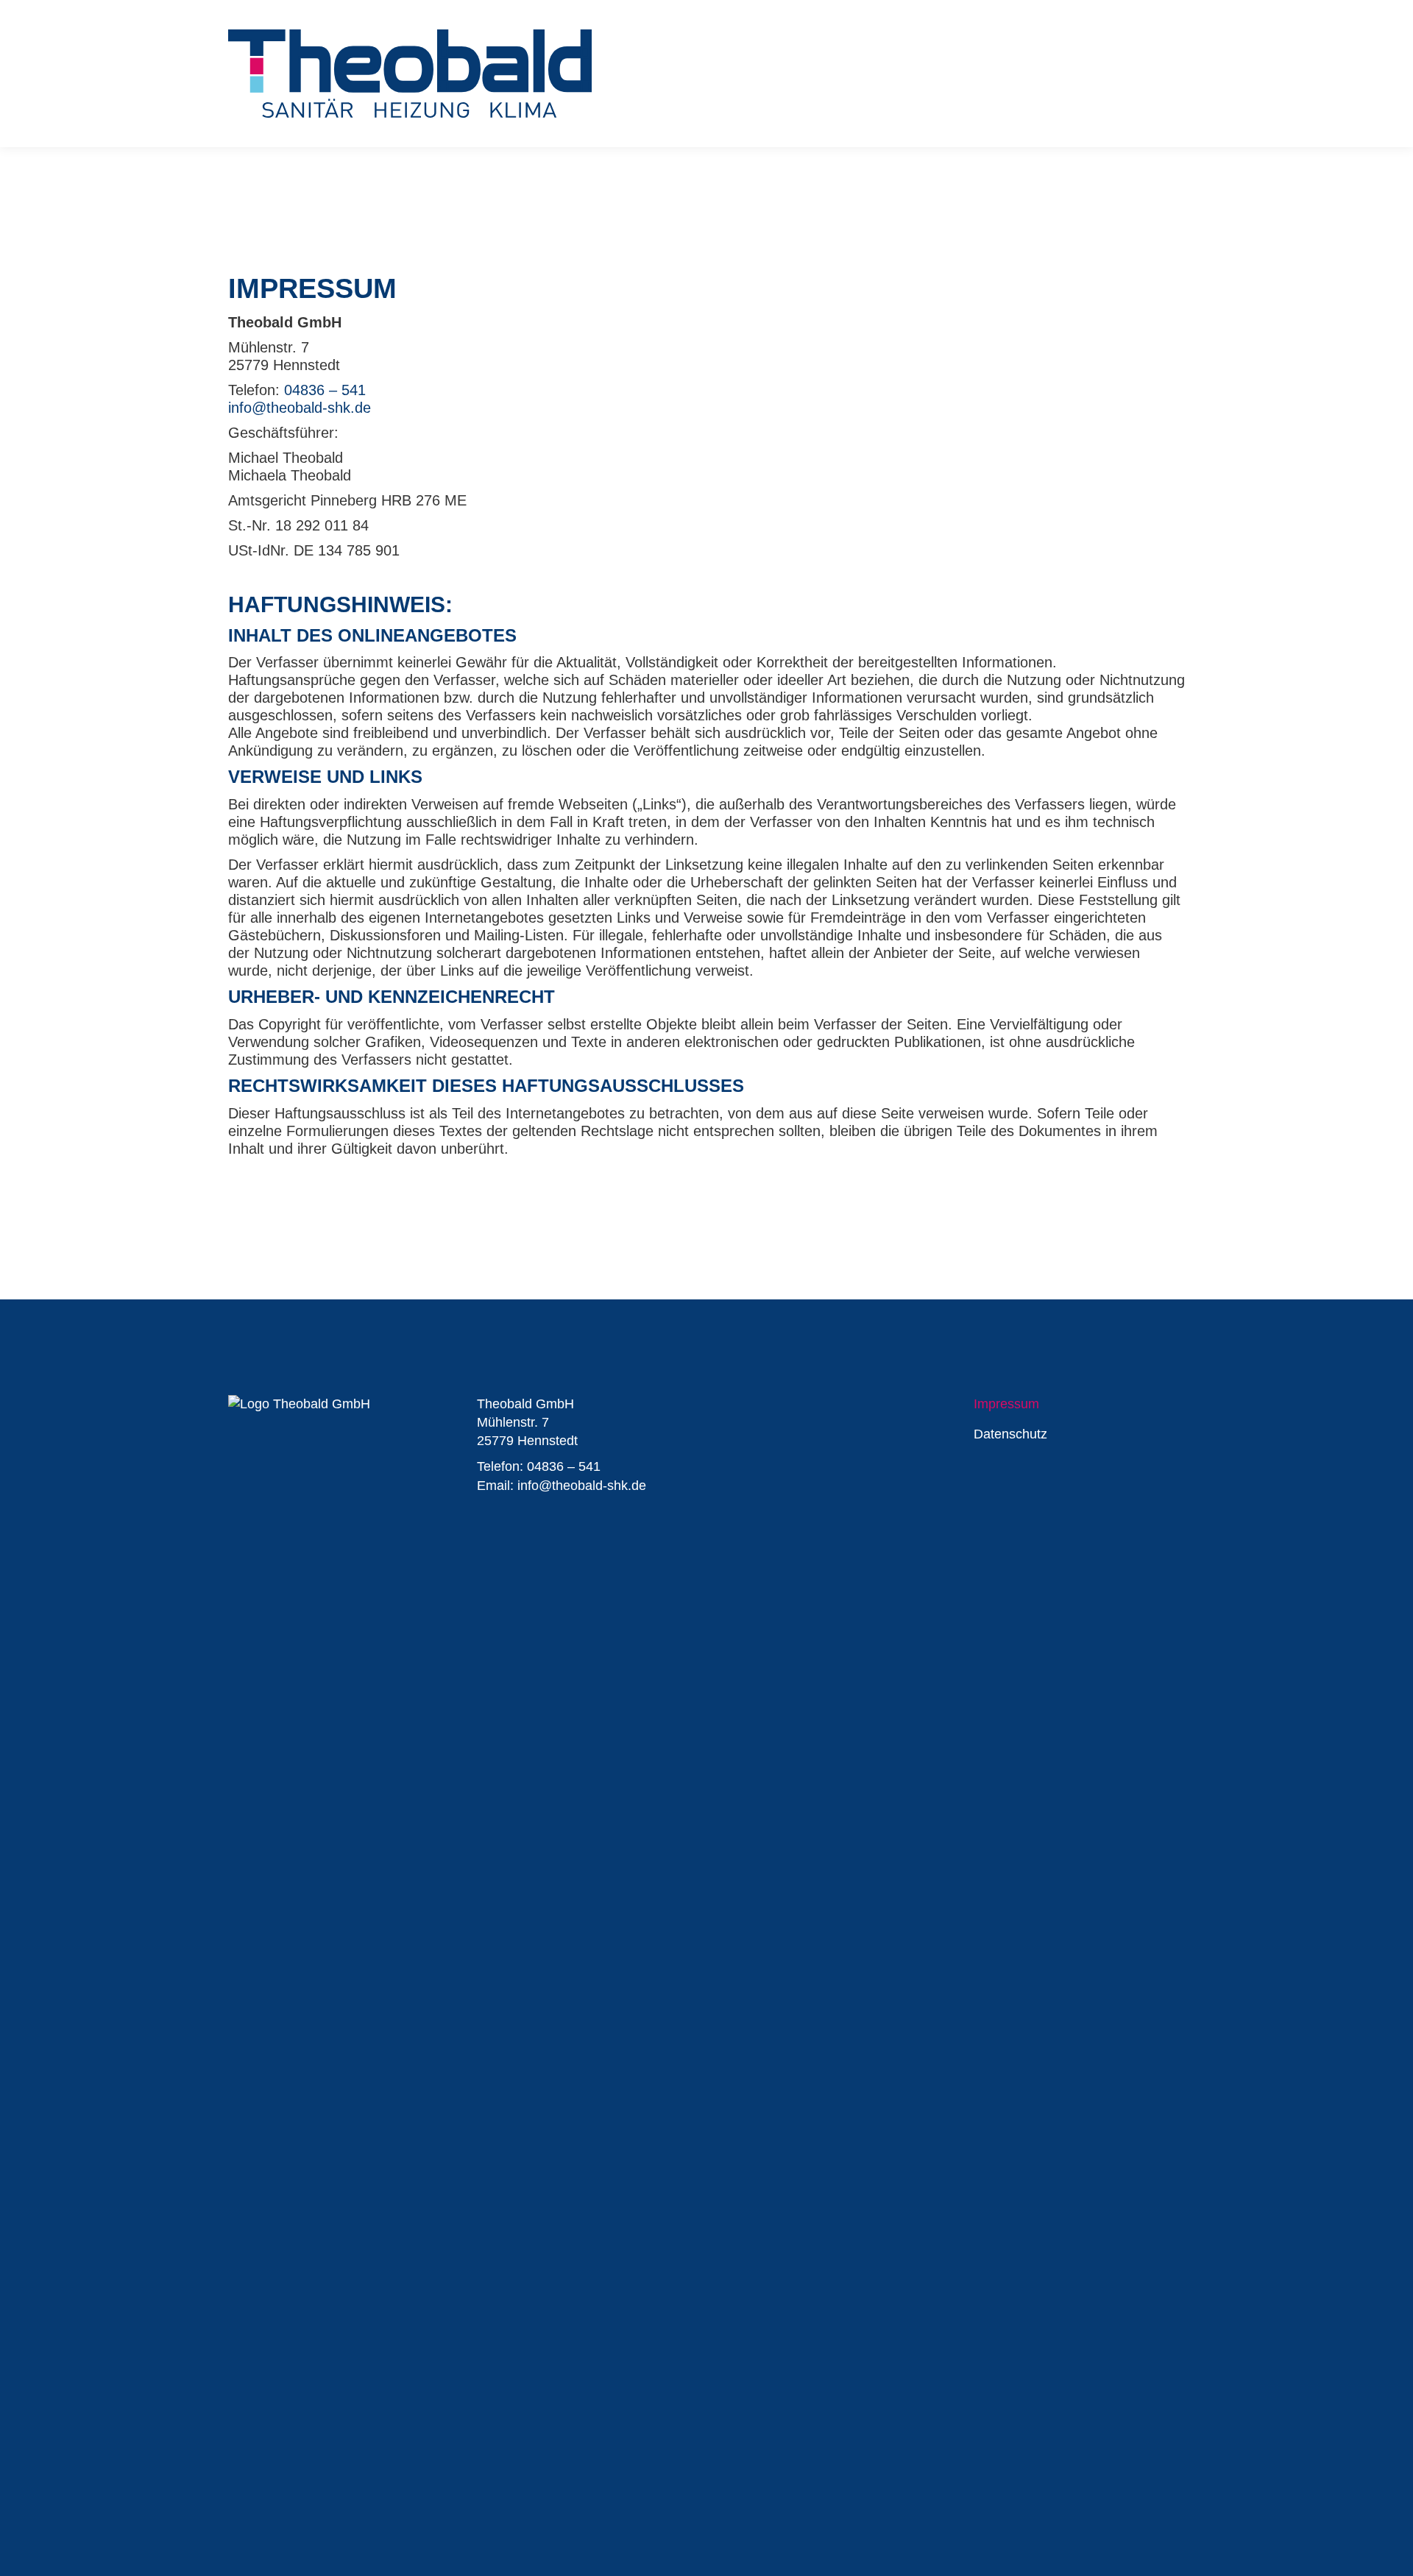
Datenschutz (1010, 1434)
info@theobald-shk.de (300, 408)
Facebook (739, 1406)
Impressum (1006, 1404)
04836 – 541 (325, 390)
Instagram (768, 1406)
